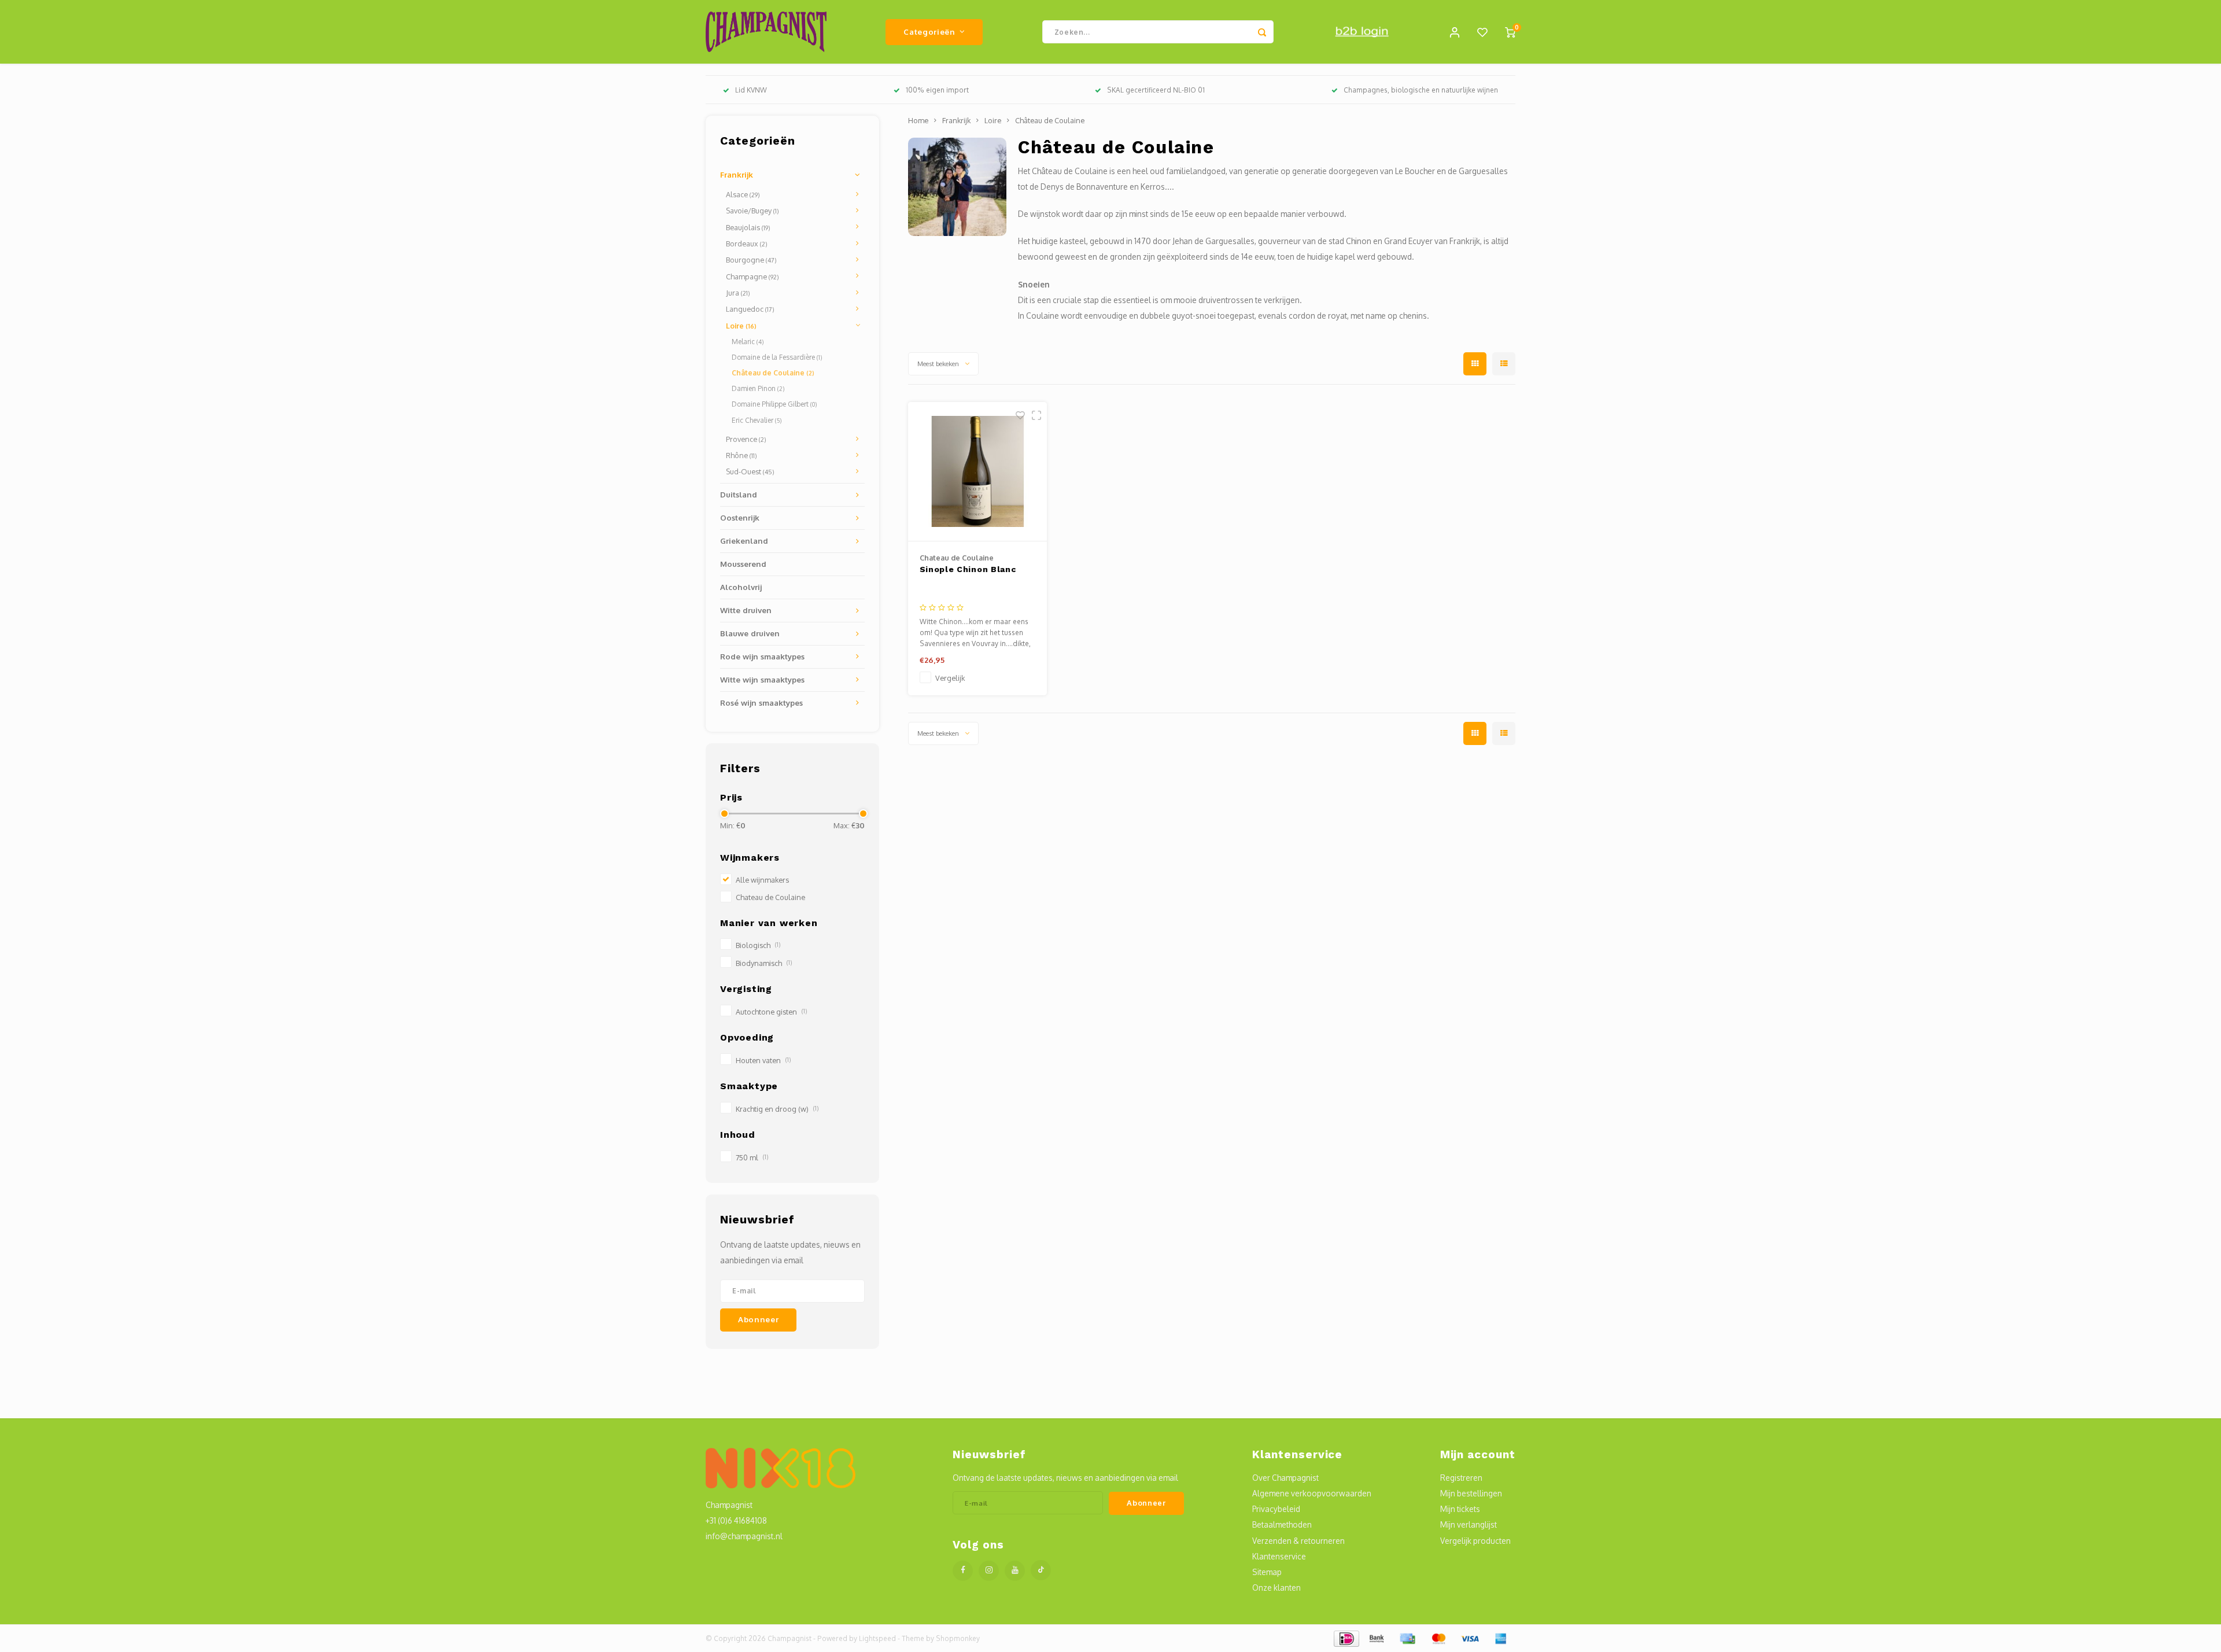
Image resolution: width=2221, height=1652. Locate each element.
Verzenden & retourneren (1298, 1541)
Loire (741, 326)
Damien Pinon (758, 388)
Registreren (1461, 1478)
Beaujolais (748, 227)
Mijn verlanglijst (1469, 1524)
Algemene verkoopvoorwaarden (1312, 1493)
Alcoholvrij (741, 587)
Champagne (752, 276)
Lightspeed (877, 1638)
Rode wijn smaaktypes (762, 656)
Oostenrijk (740, 517)
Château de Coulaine (773, 373)
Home (918, 120)
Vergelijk (950, 678)
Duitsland (739, 494)
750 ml (752, 1157)
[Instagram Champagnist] (989, 1571)
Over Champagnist (1285, 1478)
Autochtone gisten (771, 1012)
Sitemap (1267, 1572)
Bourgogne (751, 260)
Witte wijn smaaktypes (762, 679)
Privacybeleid (1276, 1509)
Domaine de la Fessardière (777, 357)
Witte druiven (746, 610)
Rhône (741, 455)
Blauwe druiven (750, 633)
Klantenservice (1279, 1556)
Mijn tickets (1460, 1509)
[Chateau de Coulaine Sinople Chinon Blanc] (977, 472)
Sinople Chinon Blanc (968, 569)
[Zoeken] (1262, 32)
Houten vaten (763, 1060)
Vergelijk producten (1475, 1541)
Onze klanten (1276, 1588)
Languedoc (750, 309)
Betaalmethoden (1282, 1524)
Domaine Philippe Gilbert (774, 404)
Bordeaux (747, 244)
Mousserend (743, 564)
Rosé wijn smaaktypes (761, 703)
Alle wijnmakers (762, 880)
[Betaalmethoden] (1346, 1638)
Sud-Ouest (750, 471)
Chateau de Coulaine (770, 897)
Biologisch (758, 945)
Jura (738, 293)
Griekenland (744, 541)
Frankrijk (737, 174)
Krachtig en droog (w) (777, 1109)
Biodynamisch (764, 963)
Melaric (748, 342)
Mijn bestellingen (1471, 1493)
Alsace (743, 194)
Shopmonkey (958, 1638)
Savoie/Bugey (752, 211)
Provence (746, 439)
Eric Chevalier (757, 420)
